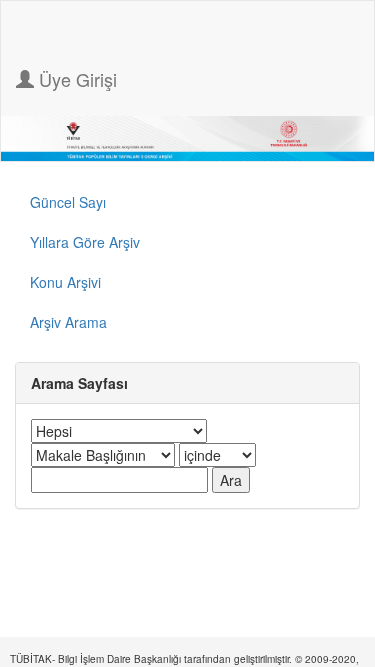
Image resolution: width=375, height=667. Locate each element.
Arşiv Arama (68, 322)
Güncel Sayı (68, 202)
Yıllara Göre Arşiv (85, 242)
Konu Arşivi (65, 282)
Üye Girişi (75, 79)
